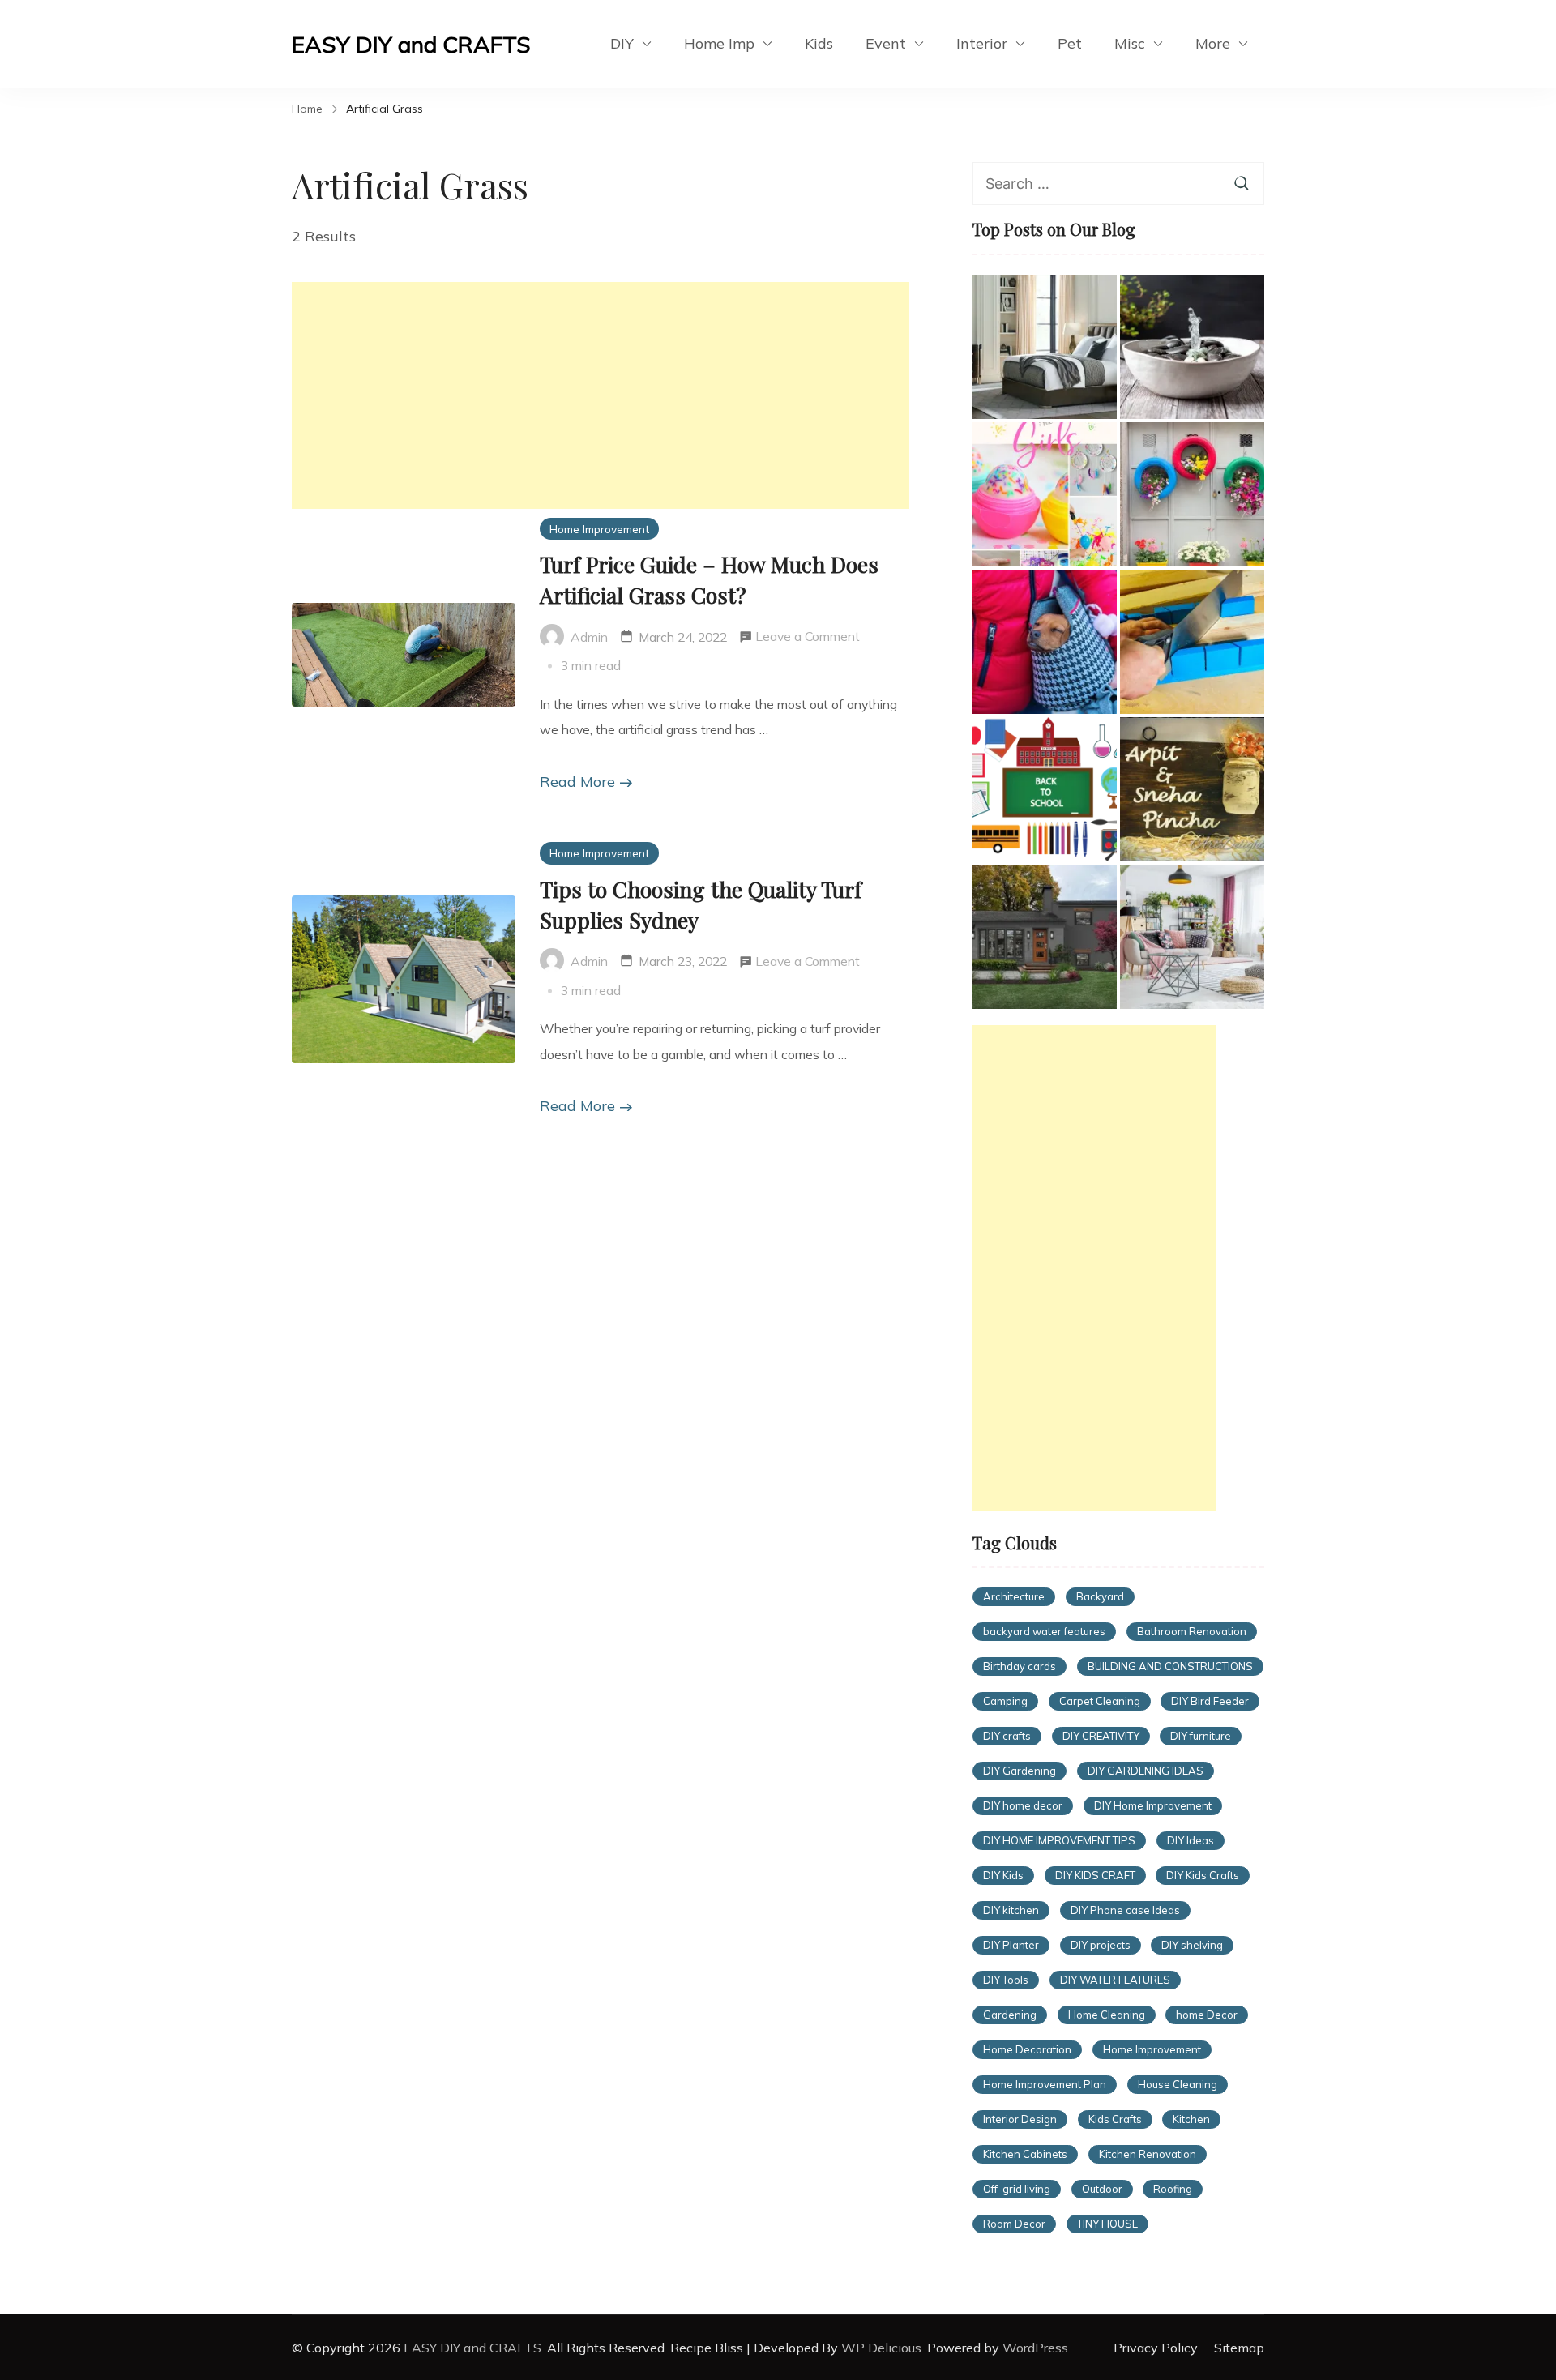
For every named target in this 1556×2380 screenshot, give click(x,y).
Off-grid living (1017, 2189)
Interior (982, 43)
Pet (1070, 43)
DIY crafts (1007, 1736)
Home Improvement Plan (1045, 2084)
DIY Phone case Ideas (1125, 1910)
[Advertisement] (601, 395)
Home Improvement (599, 529)
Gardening (1010, 2015)
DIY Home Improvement (1153, 1805)
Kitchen (1191, 2119)
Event (886, 43)
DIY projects (1101, 1945)
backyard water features (1044, 1631)
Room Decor (1014, 2224)
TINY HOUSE (1107, 2224)
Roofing (1173, 2189)
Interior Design (1020, 2119)
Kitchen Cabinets (1025, 2154)
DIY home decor (1023, 1805)
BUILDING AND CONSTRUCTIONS (1170, 1666)
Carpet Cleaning (1100, 1701)
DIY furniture (1201, 1736)
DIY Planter (1011, 1945)
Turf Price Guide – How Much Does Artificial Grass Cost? (709, 579)
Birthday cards (1020, 1666)
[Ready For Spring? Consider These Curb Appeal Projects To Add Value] (1192, 937)
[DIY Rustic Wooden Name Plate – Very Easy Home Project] (1192, 789)
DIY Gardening (1020, 1771)
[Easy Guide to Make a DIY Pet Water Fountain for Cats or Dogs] (1192, 347)
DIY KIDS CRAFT (1095, 1875)
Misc (1130, 43)
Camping (1005, 1701)
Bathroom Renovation (1192, 1631)
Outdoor (1102, 2189)
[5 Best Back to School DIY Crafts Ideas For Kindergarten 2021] (1045, 789)
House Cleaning (1178, 2084)
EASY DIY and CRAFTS (411, 44)
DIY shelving (1192, 1945)
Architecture (1014, 1596)
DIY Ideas (1191, 1840)
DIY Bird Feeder (1210, 1701)
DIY (622, 43)
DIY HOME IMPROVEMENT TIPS (1059, 1840)
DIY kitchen (1011, 1910)
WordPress (1035, 2348)
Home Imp (719, 43)
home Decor (1207, 2015)
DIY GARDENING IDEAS (1146, 1771)
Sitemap (1239, 2348)
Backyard (1100, 1596)
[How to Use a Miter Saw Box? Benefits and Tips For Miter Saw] (1192, 642)
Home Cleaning (1107, 2015)
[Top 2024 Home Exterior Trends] (1045, 937)
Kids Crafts (1115, 2119)
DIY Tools (1006, 1980)
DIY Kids (1003, 1875)
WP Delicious (881, 2348)
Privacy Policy (1156, 2348)
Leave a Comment (808, 639)
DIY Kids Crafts (1203, 1875)
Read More (577, 782)
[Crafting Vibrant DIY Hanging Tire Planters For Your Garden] (1192, 494)
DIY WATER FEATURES (1115, 1980)
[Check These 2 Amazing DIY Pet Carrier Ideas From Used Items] (1045, 642)
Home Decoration (1027, 2049)
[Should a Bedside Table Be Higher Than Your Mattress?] (1045, 347)
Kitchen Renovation (1148, 2154)
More (1213, 43)
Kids (819, 43)
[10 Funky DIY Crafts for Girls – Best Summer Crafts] (1045, 494)
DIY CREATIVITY (1101, 1736)
